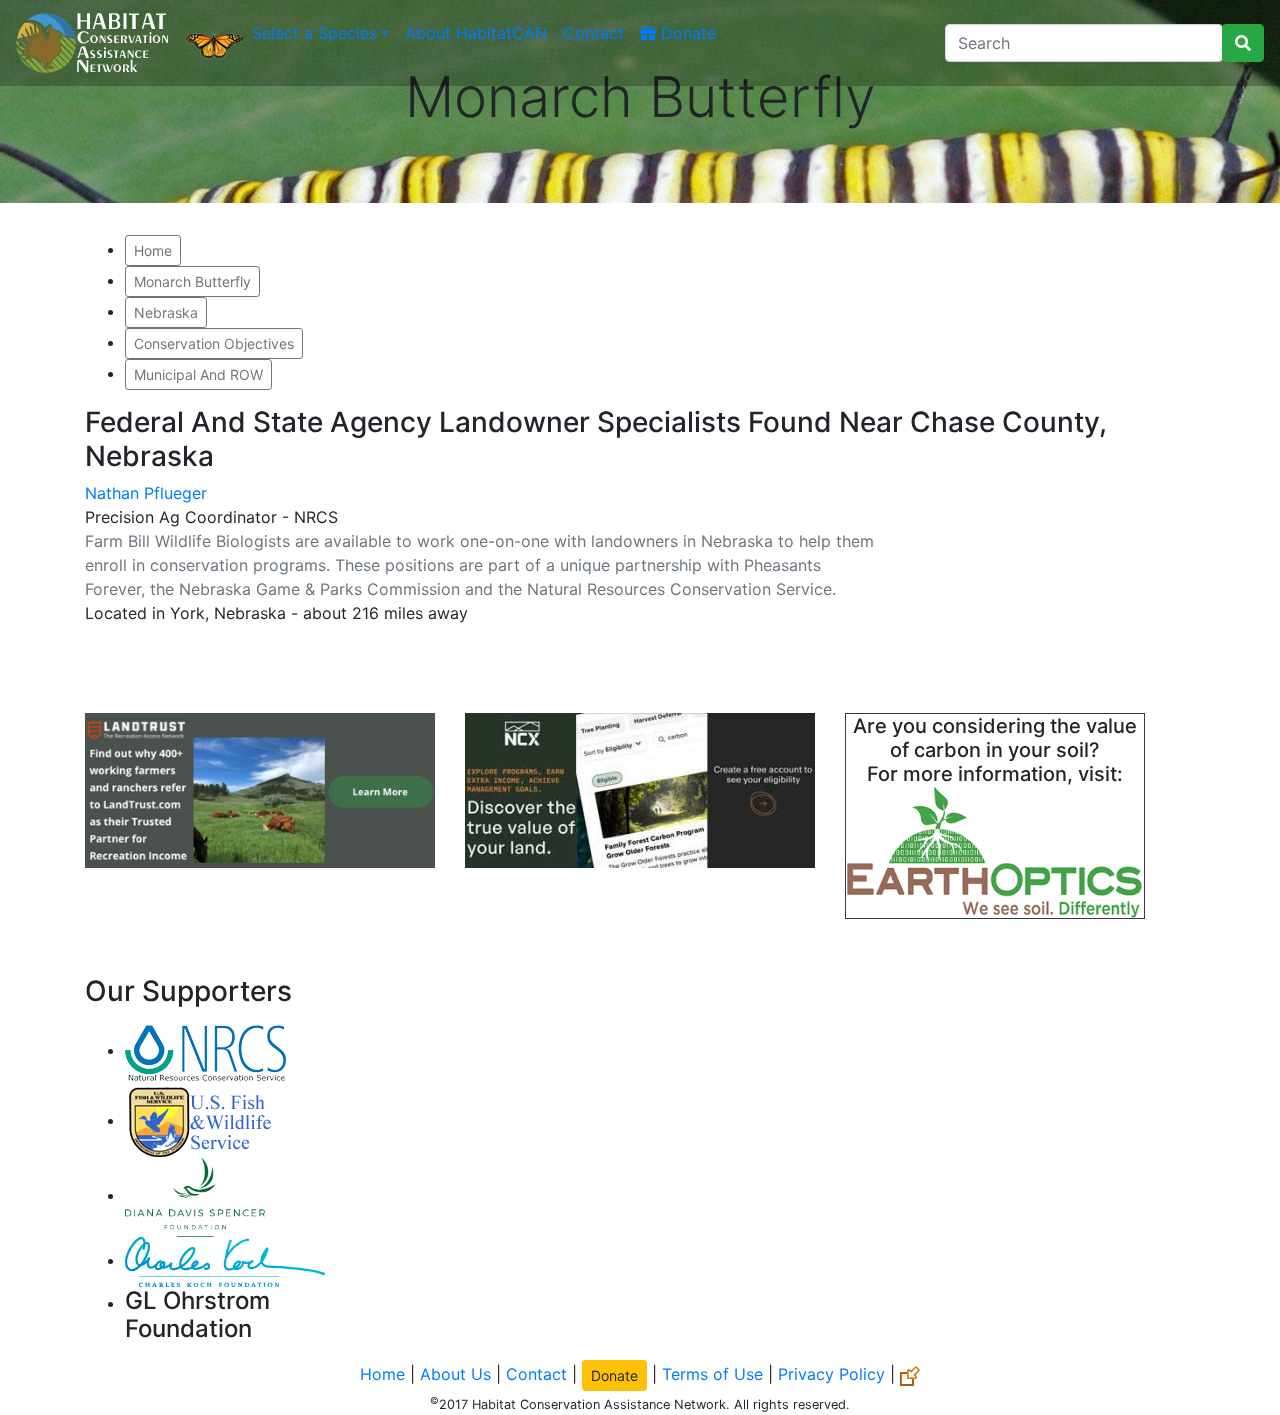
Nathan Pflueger (146, 493)
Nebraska (166, 312)
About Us (455, 1374)
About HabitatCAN (476, 33)
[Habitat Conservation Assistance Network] (92, 43)
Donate (686, 33)
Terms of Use (712, 1374)
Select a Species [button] (314, 33)
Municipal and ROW (198, 374)
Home (153, 250)
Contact (593, 33)
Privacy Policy (831, 1374)
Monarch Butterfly (192, 281)
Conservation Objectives (214, 343)
